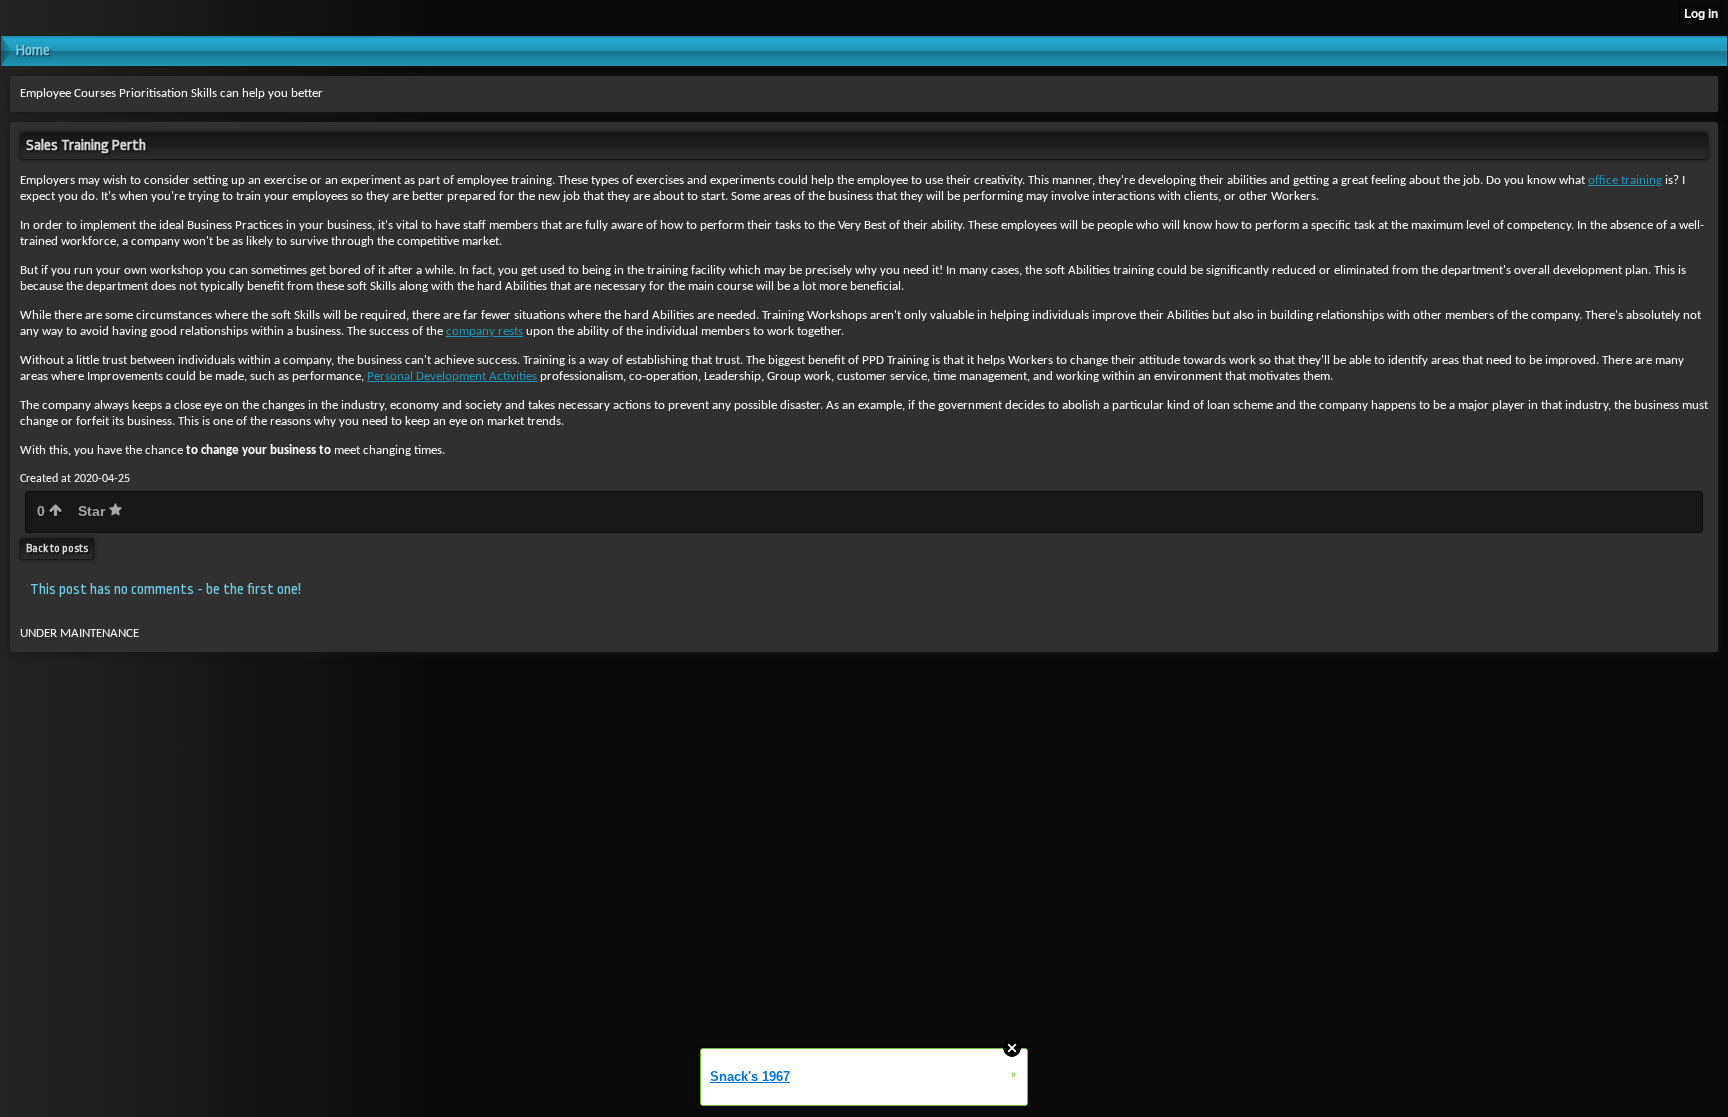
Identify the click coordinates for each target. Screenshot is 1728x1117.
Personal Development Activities (452, 376)
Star (93, 511)
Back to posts (57, 548)
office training (1625, 180)
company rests (484, 331)
